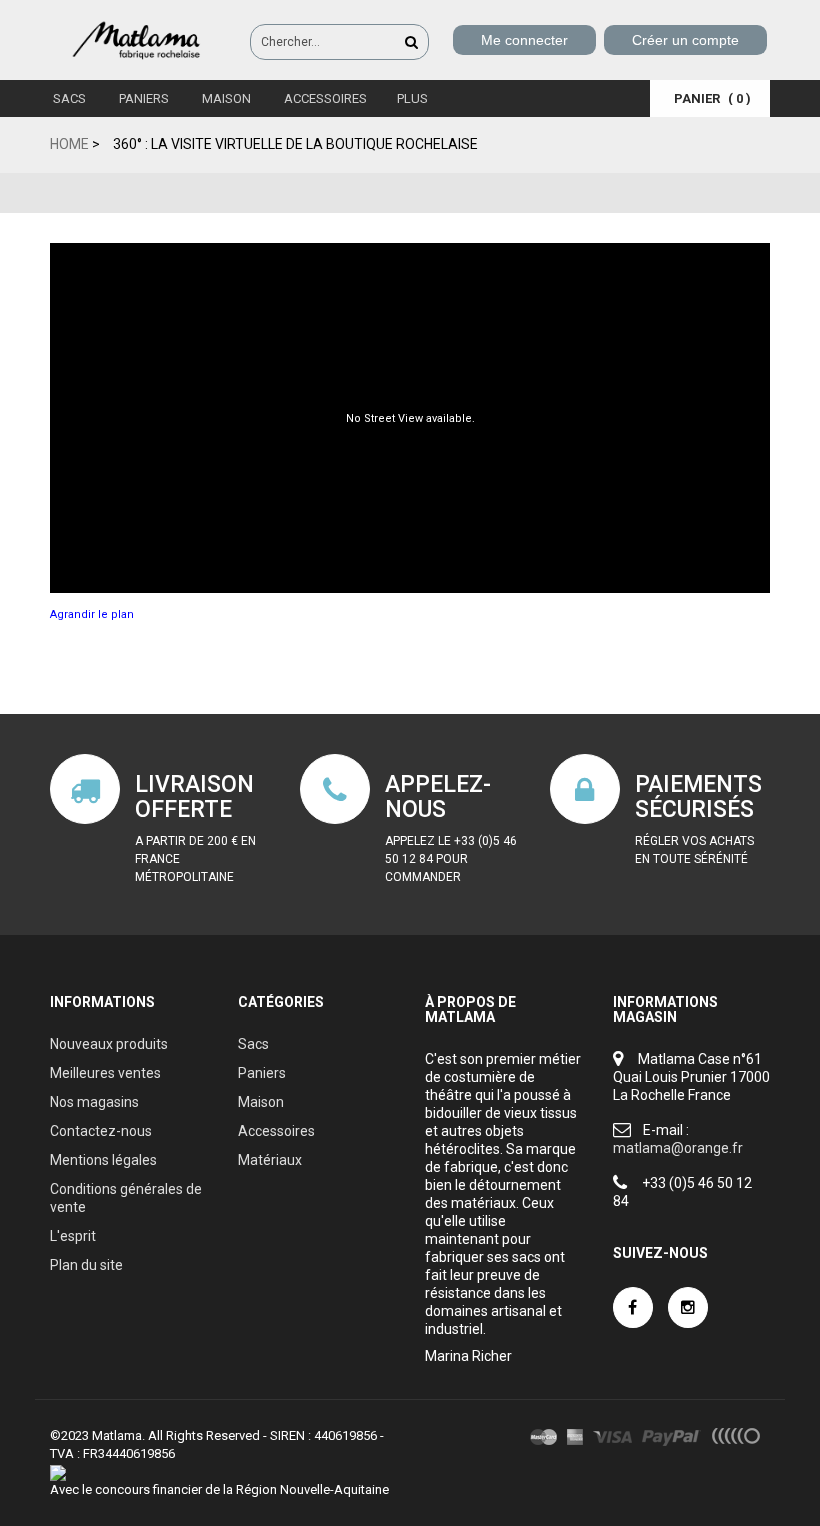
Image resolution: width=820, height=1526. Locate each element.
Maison (225, 98)
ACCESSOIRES (324, 98)
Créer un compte (685, 40)
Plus (412, 98)
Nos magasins (94, 1102)
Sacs (68, 98)
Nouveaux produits (109, 1044)
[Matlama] (140, 39)
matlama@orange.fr (678, 1148)
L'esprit (73, 1236)
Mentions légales (103, 1160)
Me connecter (524, 40)
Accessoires (276, 1131)
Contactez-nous (101, 1131)
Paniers (142, 98)
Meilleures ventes (105, 1073)
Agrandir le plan (92, 614)
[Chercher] (411, 41)
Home (69, 144)
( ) (712, 98)
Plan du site (86, 1265)
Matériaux (270, 1160)
